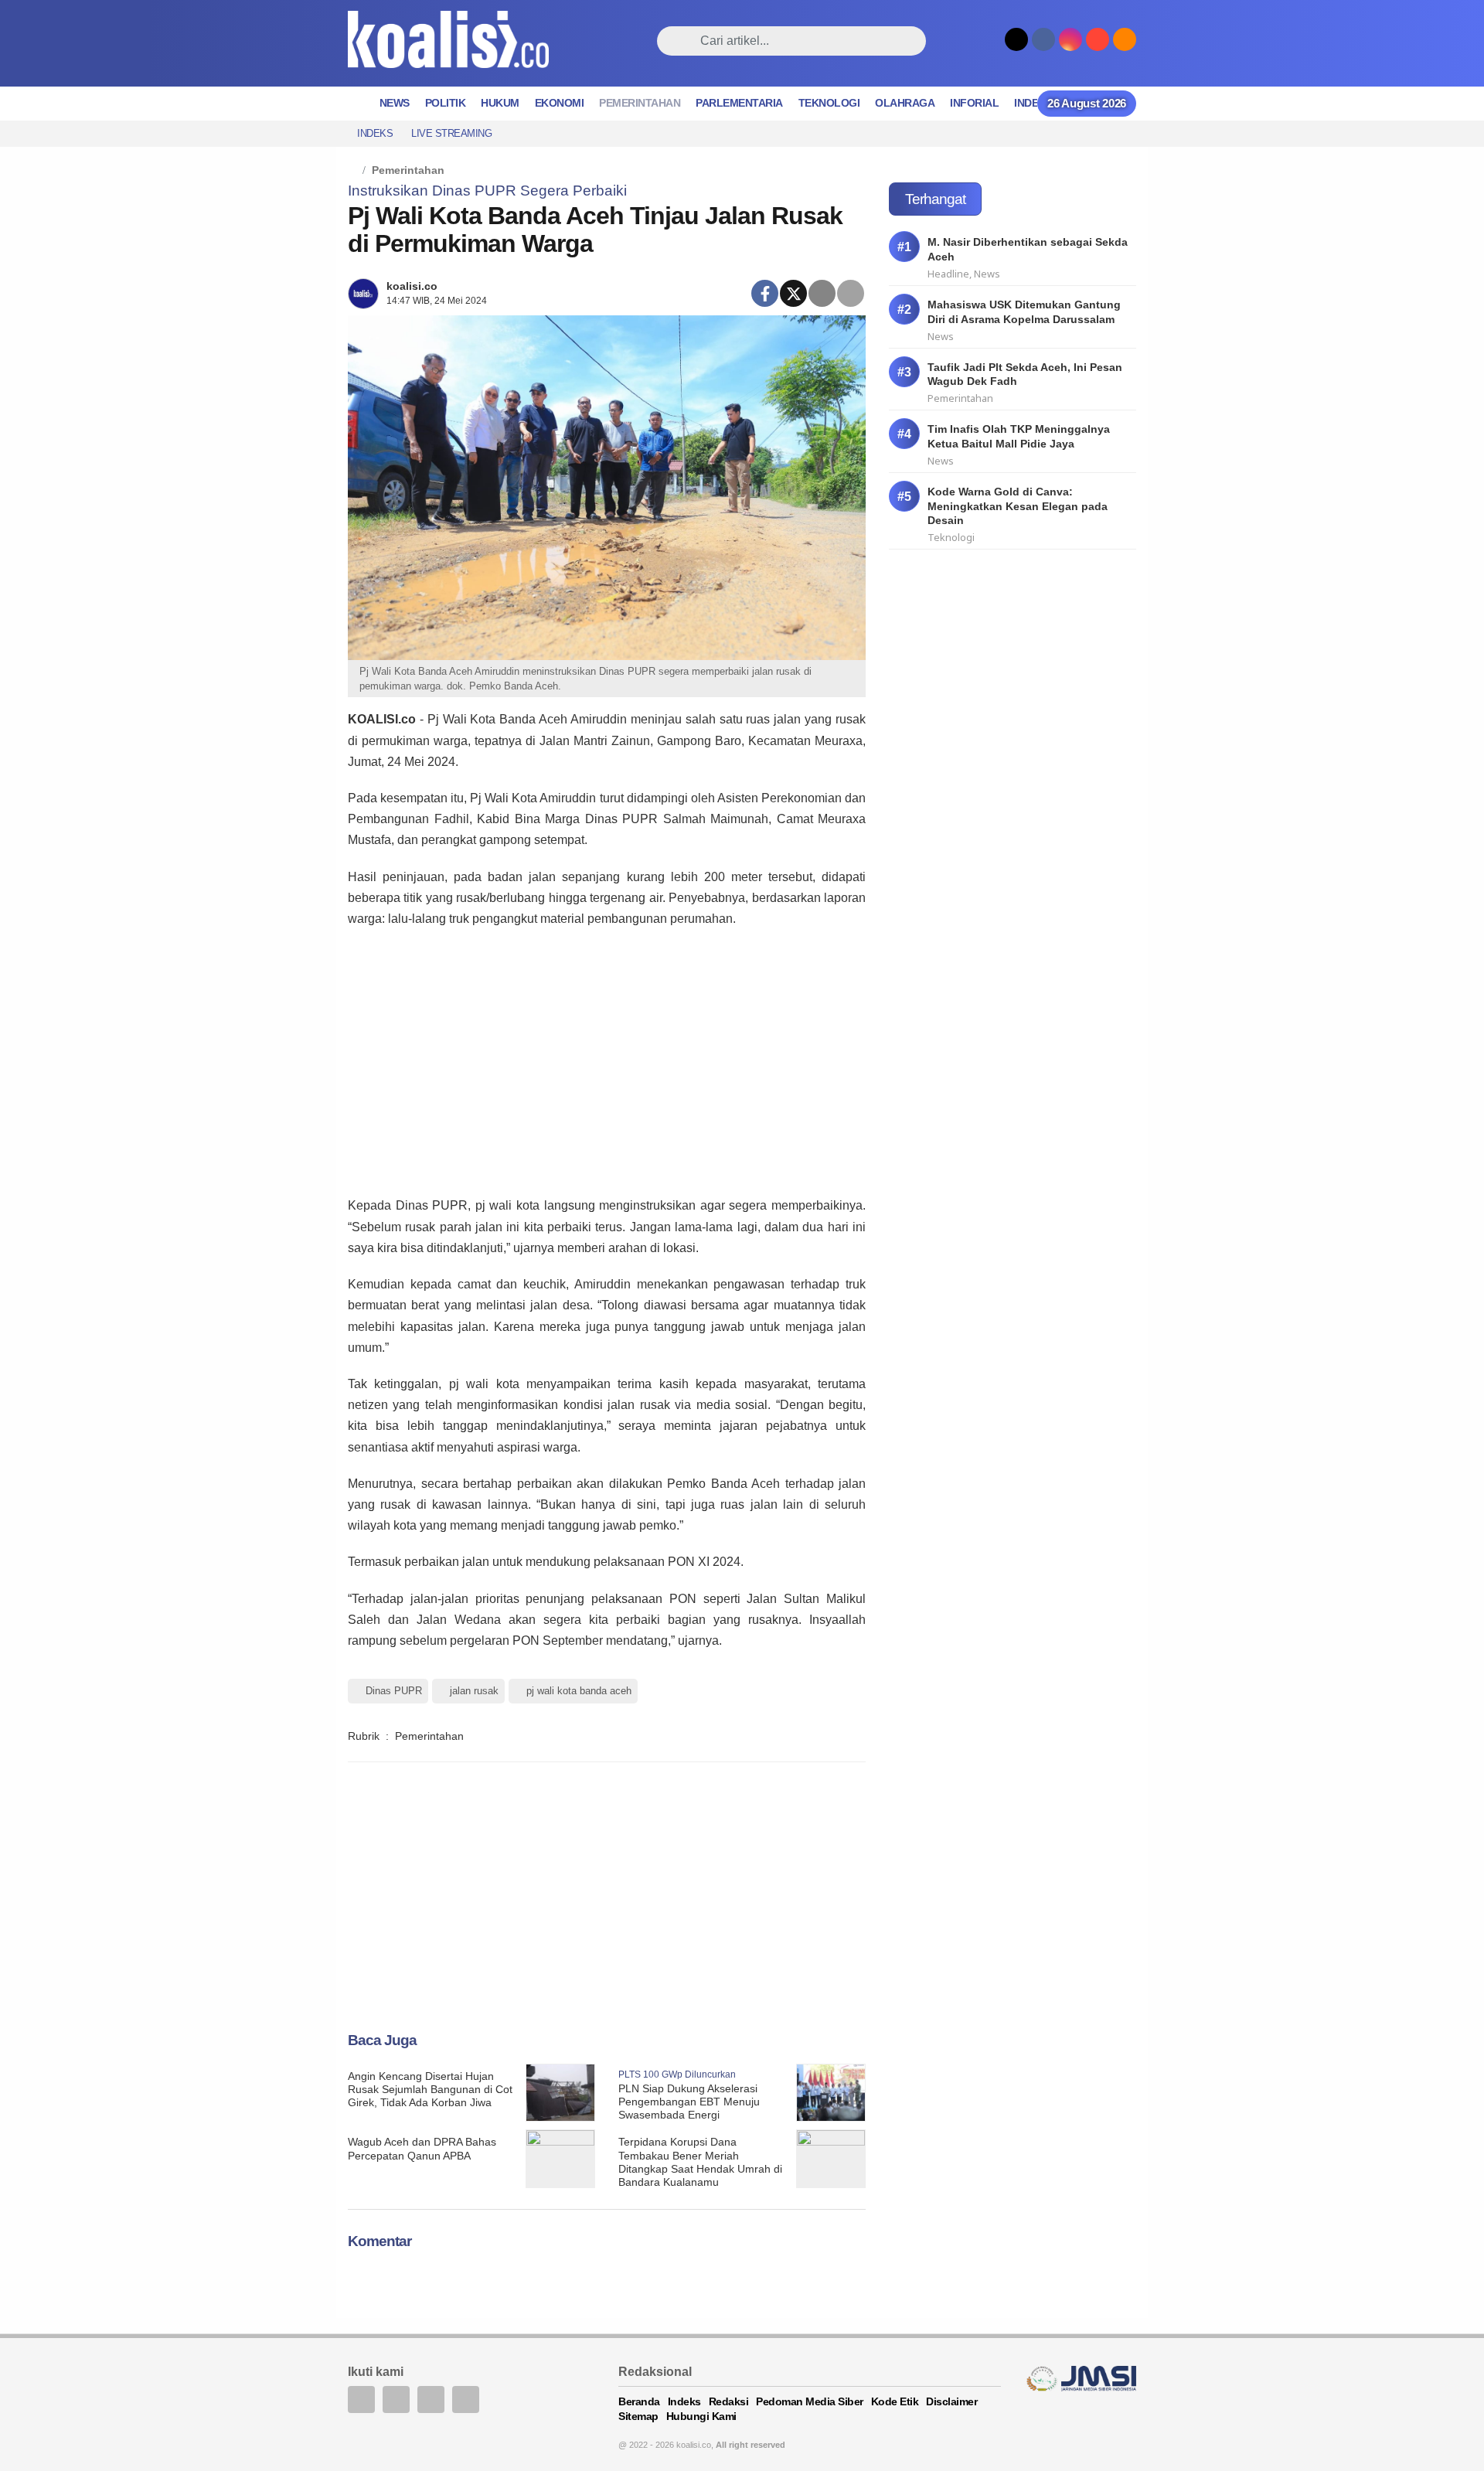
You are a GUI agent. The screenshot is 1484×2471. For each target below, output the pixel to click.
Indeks (1033, 103)
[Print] (851, 293)
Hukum (500, 103)
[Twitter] (793, 293)
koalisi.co (412, 286)
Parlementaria (739, 103)
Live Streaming (451, 133)
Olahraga (905, 103)
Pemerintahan (640, 103)
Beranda (639, 2401)
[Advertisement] (607, 1060)
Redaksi (729, 2401)
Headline (948, 274)
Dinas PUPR (394, 1691)
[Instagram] (466, 2400)
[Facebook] (765, 293)
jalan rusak (474, 1691)
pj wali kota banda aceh (579, 1691)
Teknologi (829, 103)
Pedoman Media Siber (810, 2401)
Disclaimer (951, 2401)
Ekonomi (560, 103)
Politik (446, 103)
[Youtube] (431, 2400)
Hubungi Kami (701, 2416)
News (395, 103)
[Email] (822, 293)
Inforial (974, 103)
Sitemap (638, 2416)
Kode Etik (895, 2401)
